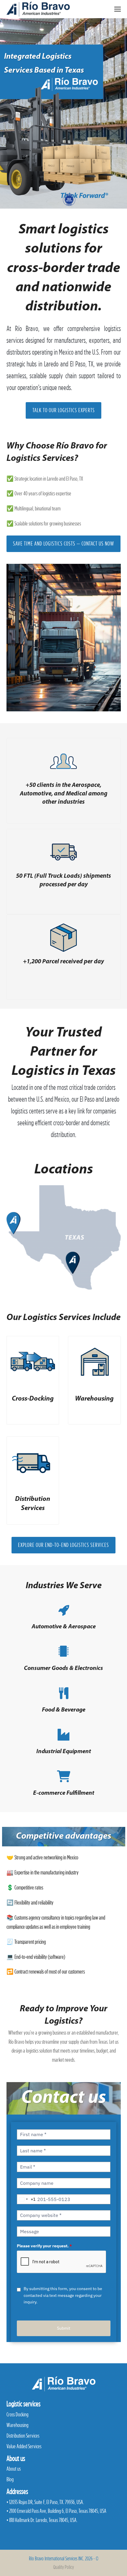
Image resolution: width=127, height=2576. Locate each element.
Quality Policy (63, 2567)
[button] (118, 9)
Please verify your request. (44, 2246)
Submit (64, 2328)
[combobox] (26, 2199)
